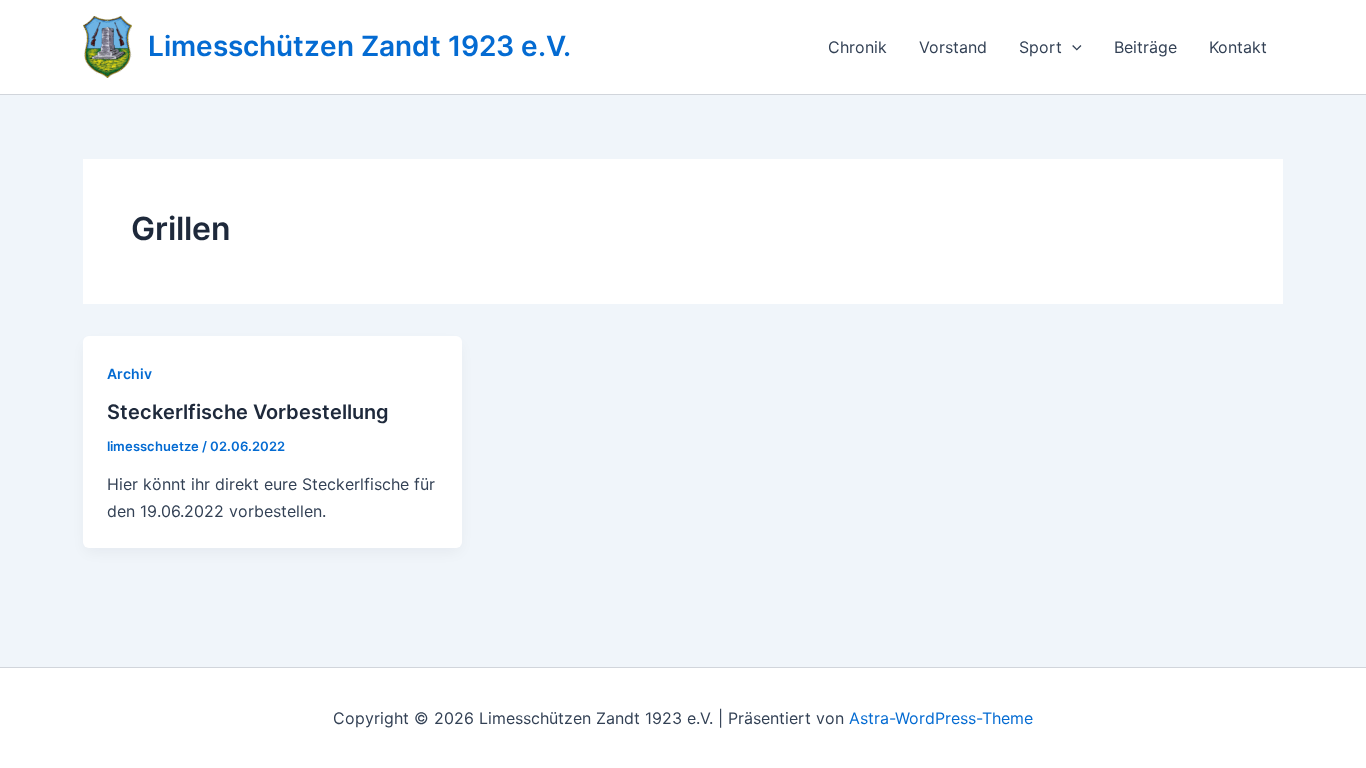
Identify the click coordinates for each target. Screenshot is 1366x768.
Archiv (129, 373)
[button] (1072, 47)
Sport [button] (1040, 47)
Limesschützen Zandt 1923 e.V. (359, 46)
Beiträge (1145, 47)
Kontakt (1238, 47)
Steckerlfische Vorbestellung (248, 412)
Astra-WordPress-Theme (941, 718)
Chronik (857, 47)
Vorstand (953, 47)
